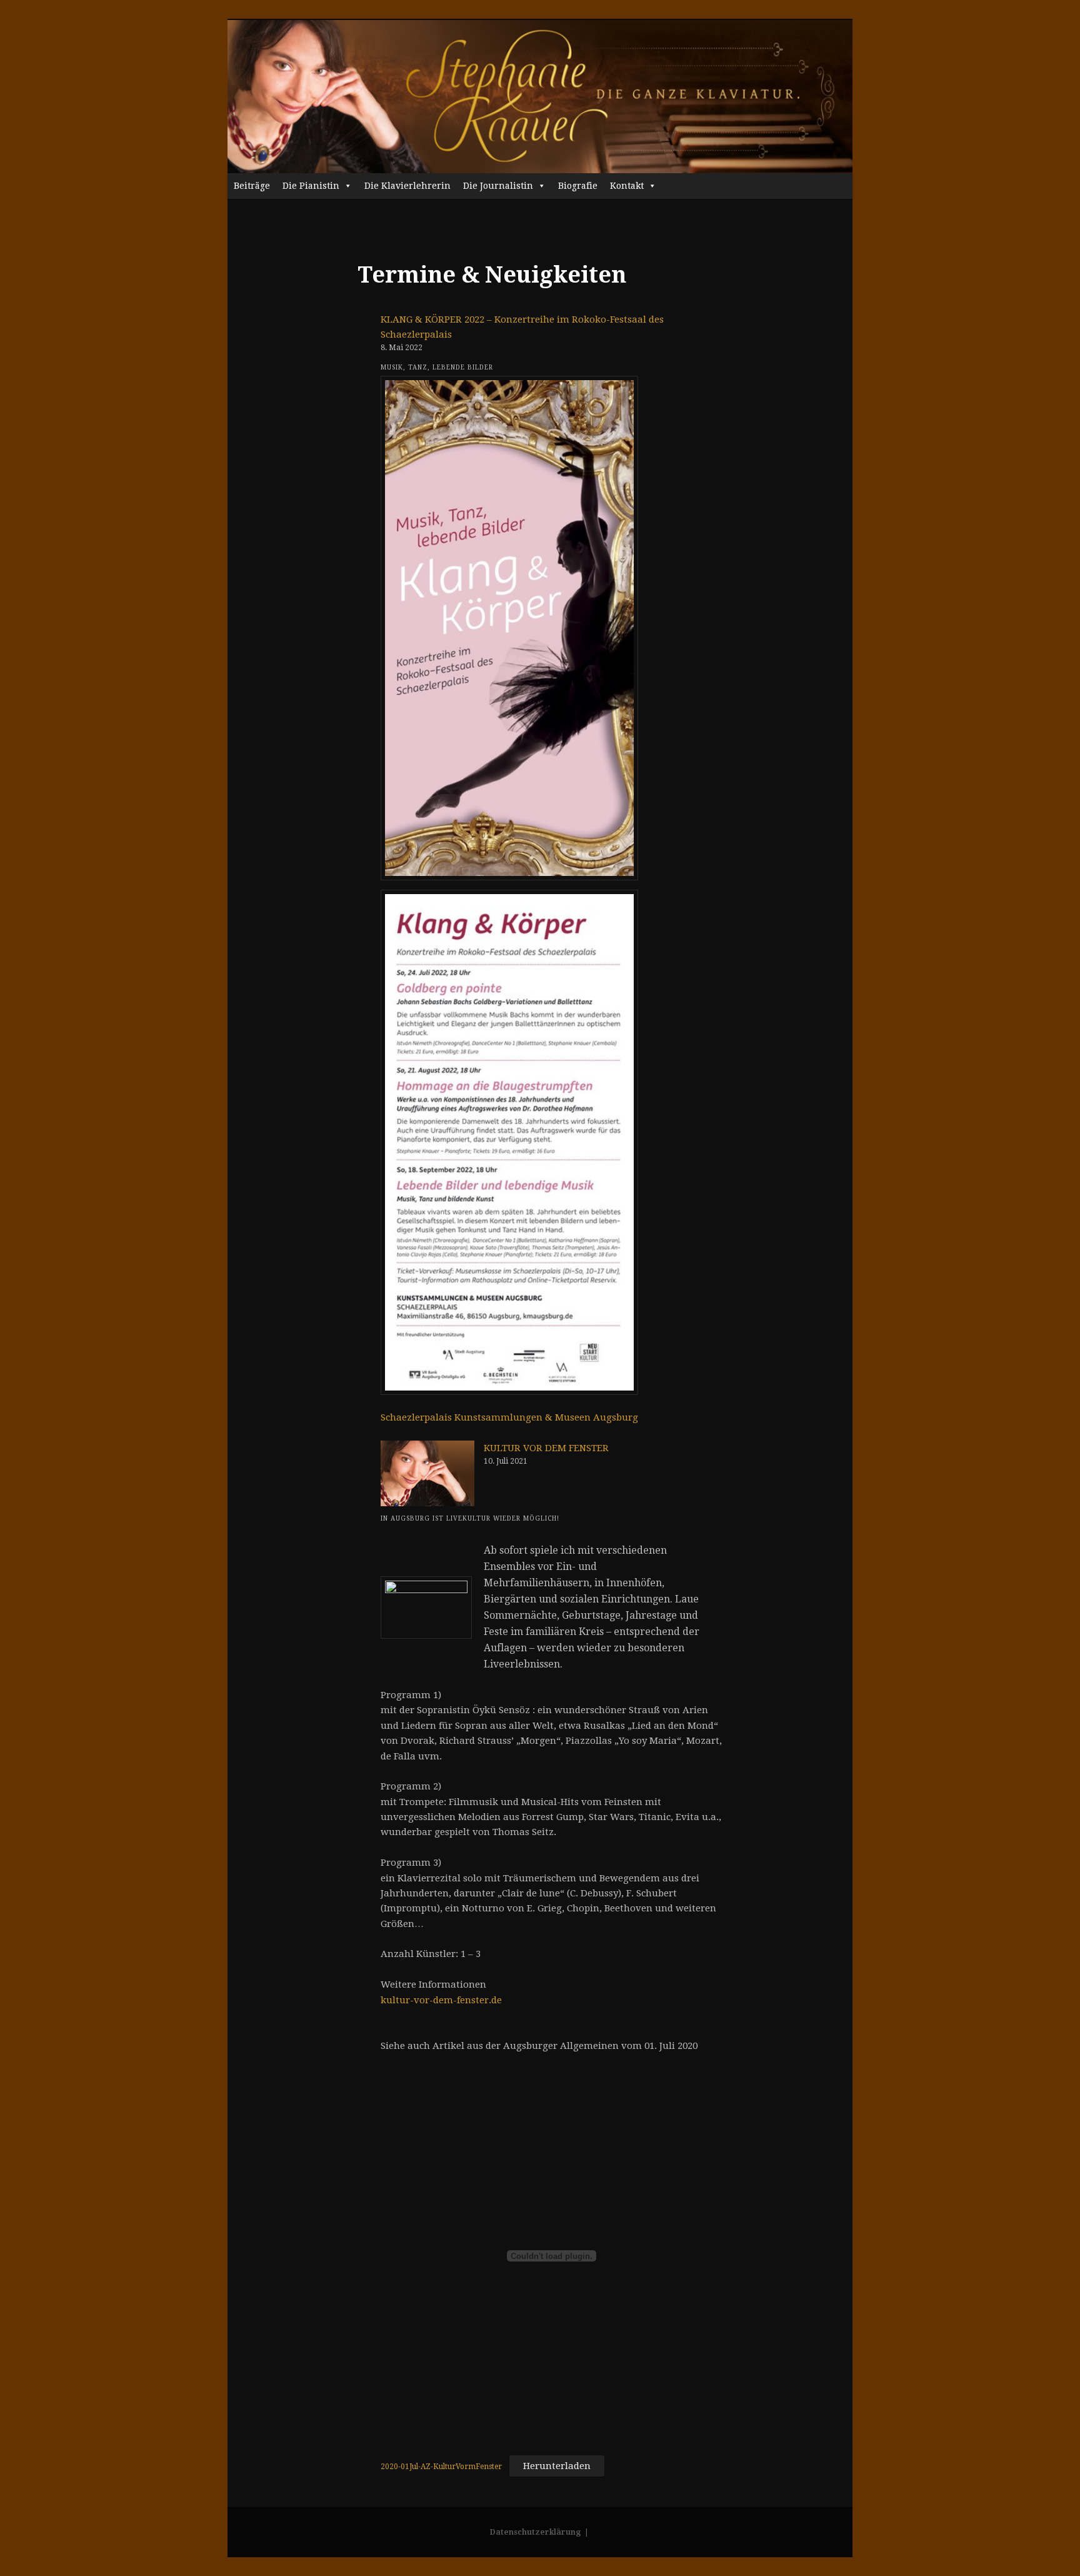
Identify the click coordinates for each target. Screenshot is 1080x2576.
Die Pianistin (311, 186)
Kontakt (627, 186)
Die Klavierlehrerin (407, 186)
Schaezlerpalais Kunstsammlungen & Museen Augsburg (509, 1417)
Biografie (578, 186)
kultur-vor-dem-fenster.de (441, 2000)
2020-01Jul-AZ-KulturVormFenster (441, 2467)
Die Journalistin (498, 186)
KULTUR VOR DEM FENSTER (546, 1448)
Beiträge (252, 186)
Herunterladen (557, 2466)
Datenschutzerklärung (535, 2532)
